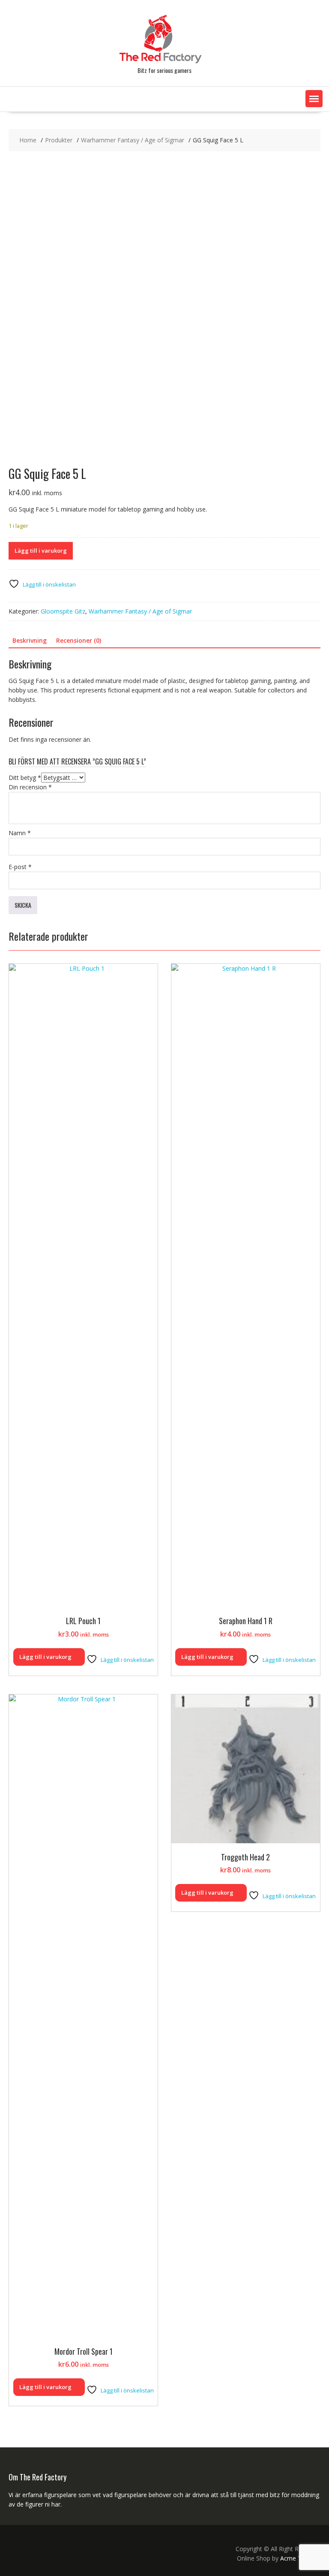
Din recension (30, 787)
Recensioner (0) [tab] (79, 640)
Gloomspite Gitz (63, 611)
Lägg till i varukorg (41, 551)
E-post (20, 867)
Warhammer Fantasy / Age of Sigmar (140, 611)
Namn (20, 833)
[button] (314, 99)
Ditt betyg (25, 778)
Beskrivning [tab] (30, 640)
